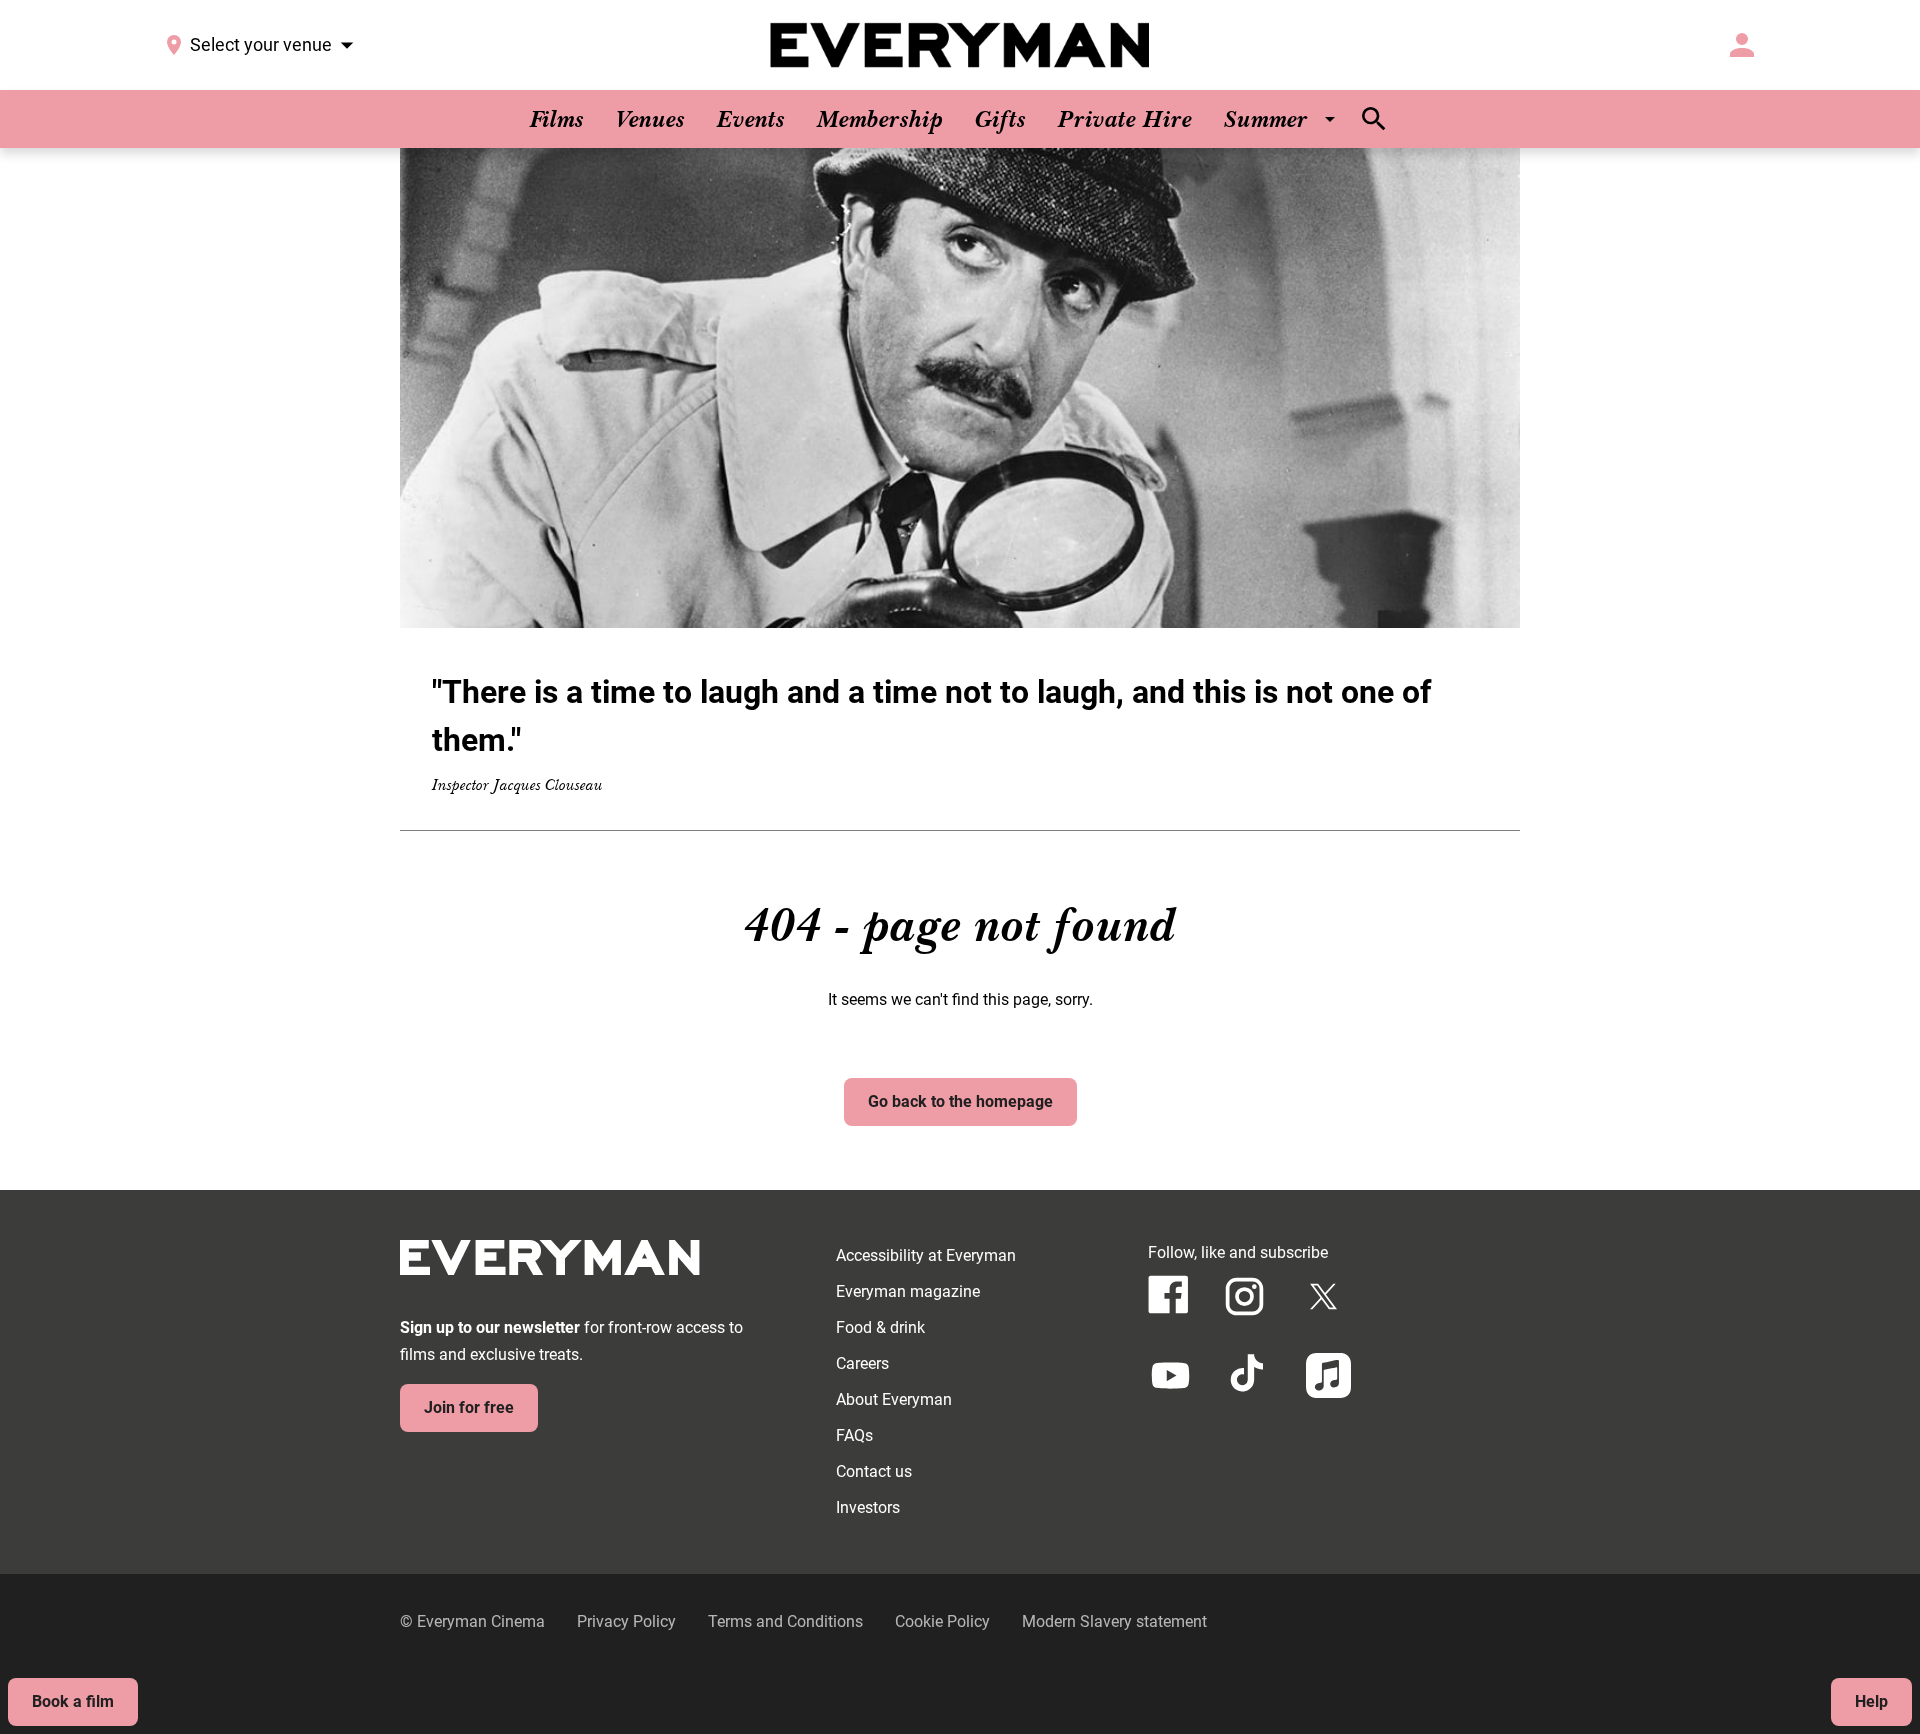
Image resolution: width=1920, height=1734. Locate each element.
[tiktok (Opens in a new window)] (1249, 1375)
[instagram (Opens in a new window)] (1244, 1296)
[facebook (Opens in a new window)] (1168, 1294)
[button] (960, 388)
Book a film (73, 1701)
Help (1871, 1701)
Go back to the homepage (960, 1101)
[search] (1374, 119)
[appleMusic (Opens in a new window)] (1328, 1375)
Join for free (469, 1407)
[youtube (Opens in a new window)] (1170, 1375)
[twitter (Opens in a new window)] (1323, 1296)
